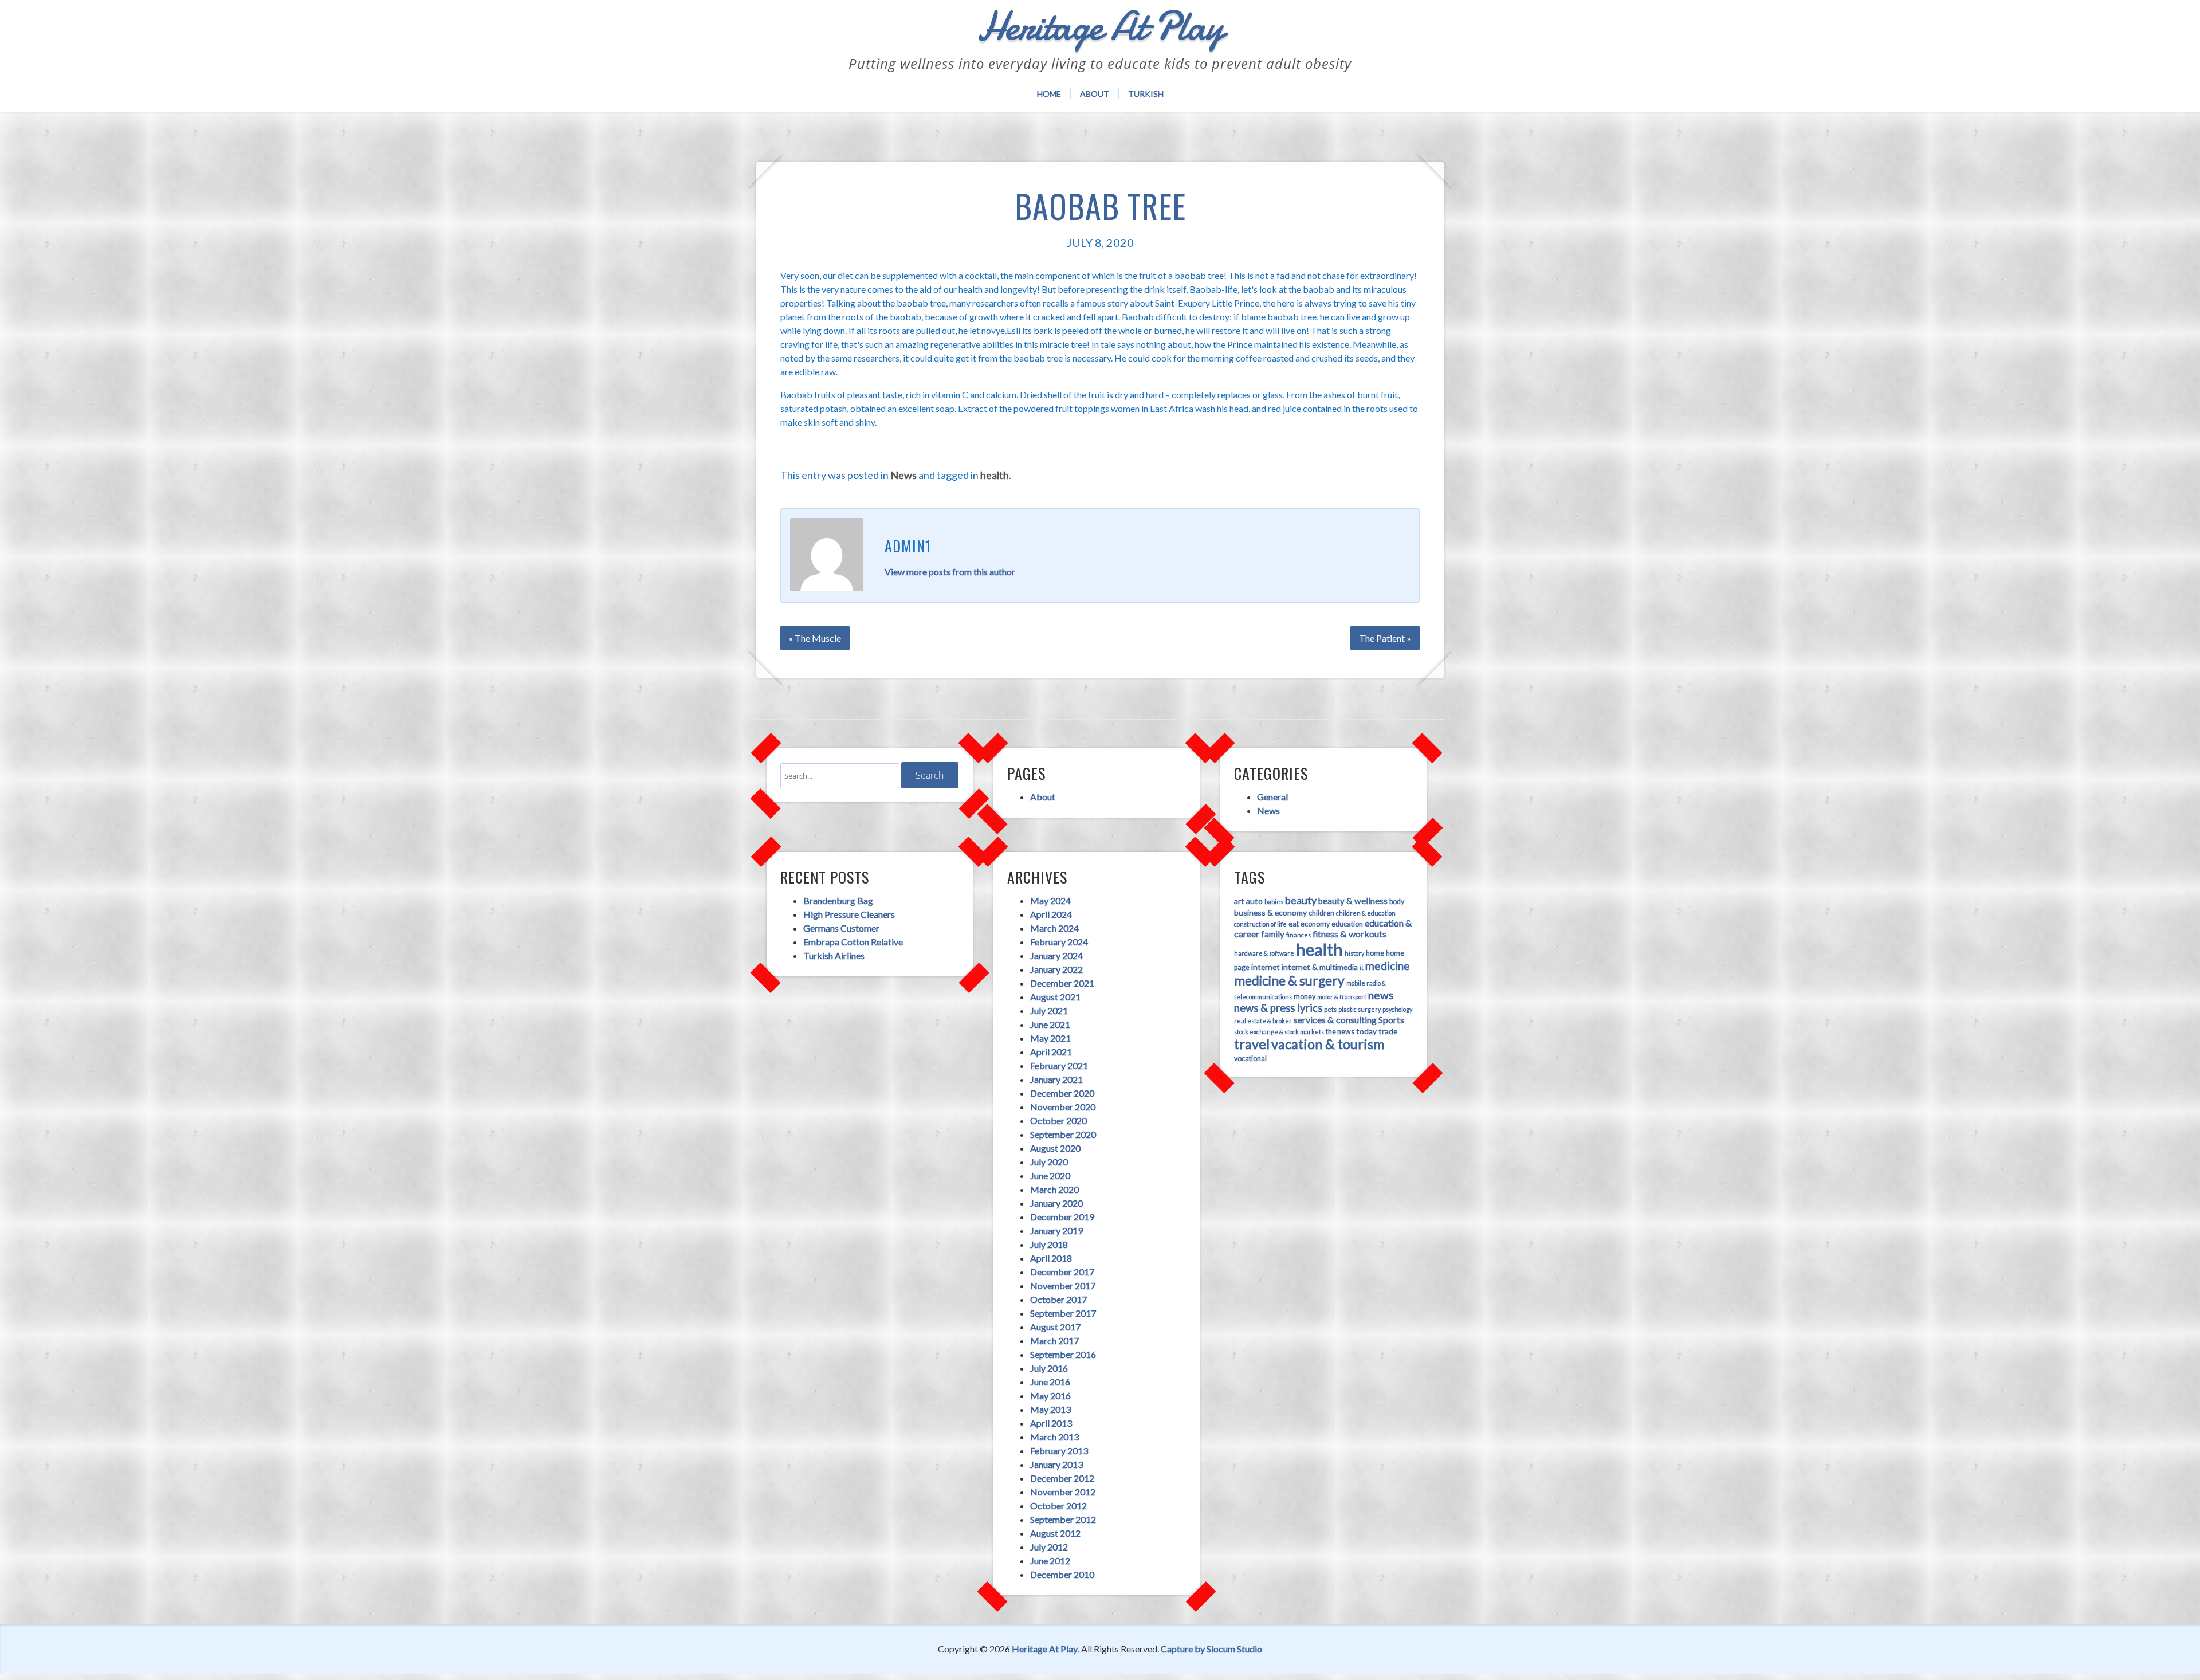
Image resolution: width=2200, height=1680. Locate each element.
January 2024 (1056, 955)
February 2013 (1059, 1451)
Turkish (1146, 94)
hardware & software (1264, 953)
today (1366, 1031)
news (1381, 995)
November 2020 (1063, 1107)
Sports (1391, 1020)
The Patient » (1385, 638)
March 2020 (1054, 1189)
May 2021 (1050, 1038)
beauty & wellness (1353, 901)
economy (1315, 924)
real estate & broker (1263, 1021)
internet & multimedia (1320, 967)
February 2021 (1059, 1065)
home (1375, 953)
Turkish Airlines (834, 955)
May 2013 (1050, 1409)
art (1239, 901)
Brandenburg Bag (838, 900)
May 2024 (1050, 900)
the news (1340, 1032)
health (995, 475)
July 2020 (1049, 1162)
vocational (1250, 1059)
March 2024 (1054, 928)
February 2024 (1059, 942)
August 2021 (1055, 997)
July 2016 (1049, 1368)
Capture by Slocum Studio (1211, 1649)
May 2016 (1050, 1396)
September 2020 (1063, 1134)
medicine (1388, 966)
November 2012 (1063, 1492)
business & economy (1270, 912)
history (1354, 953)
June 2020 (1050, 1175)
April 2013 (1051, 1423)
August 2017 (1055, 1327)
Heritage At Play (1045, 1649)
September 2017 (1063, 1313)
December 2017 (1062, 1272)
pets (1330, 1009)
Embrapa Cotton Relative (853, 942)
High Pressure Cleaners (849, 914)
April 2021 (1051, 1052)
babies (1274, 902)
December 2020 (1062, 1093)
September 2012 (1063, 1519)
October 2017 (1058, 1299)
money (1305, 997)
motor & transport (1342, 997)
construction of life (1260, 924)
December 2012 (1062, 1478)
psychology (1397, 1009)
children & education (1366, 913)
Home (1049, 94)
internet (1266, 967)
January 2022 (1056, 969)
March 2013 (1054, 1437)
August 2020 (1055, 1148)
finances (1299, 935)
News (903, 475)
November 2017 (1063, 1285)
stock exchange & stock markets (1279, 1032)
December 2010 (1062, 1574)
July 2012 (1049, 1547)
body (1397, 902)
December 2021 (1062, 983)
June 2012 (1050, 1561)
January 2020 (1056, 1203)
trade (1388, 1031)
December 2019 (1062, 1217)
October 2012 (1058, 1506)
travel (1252, 1044)
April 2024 (1051, 914)
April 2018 (1051, 1258)
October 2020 (1058, 1120)
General (1272, 797)
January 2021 (1056, 1079)
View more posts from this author (950, 572)
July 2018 (1049, 1244)
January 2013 (1056, 1464)
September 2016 (1063, 1354)
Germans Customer (841, 928)
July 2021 (1049, 1010)
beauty (1301, 900)
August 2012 (1055, 1533)
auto (1254, 901)
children (1321, 913)
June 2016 (1050, 1382)
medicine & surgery (1289, 980)
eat (1294, 924)
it (1362, 967)
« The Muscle (815, 638)
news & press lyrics (1278, 1008)
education (1347, 924)
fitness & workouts (1350, 934)
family (1273, 934)
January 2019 (1056, 1230)
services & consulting (1335, 1020)
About (1095, 94)
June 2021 (1050, 1024)
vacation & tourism (1328, 1044)
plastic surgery (1360, 1009)
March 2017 (1054, 1341)
